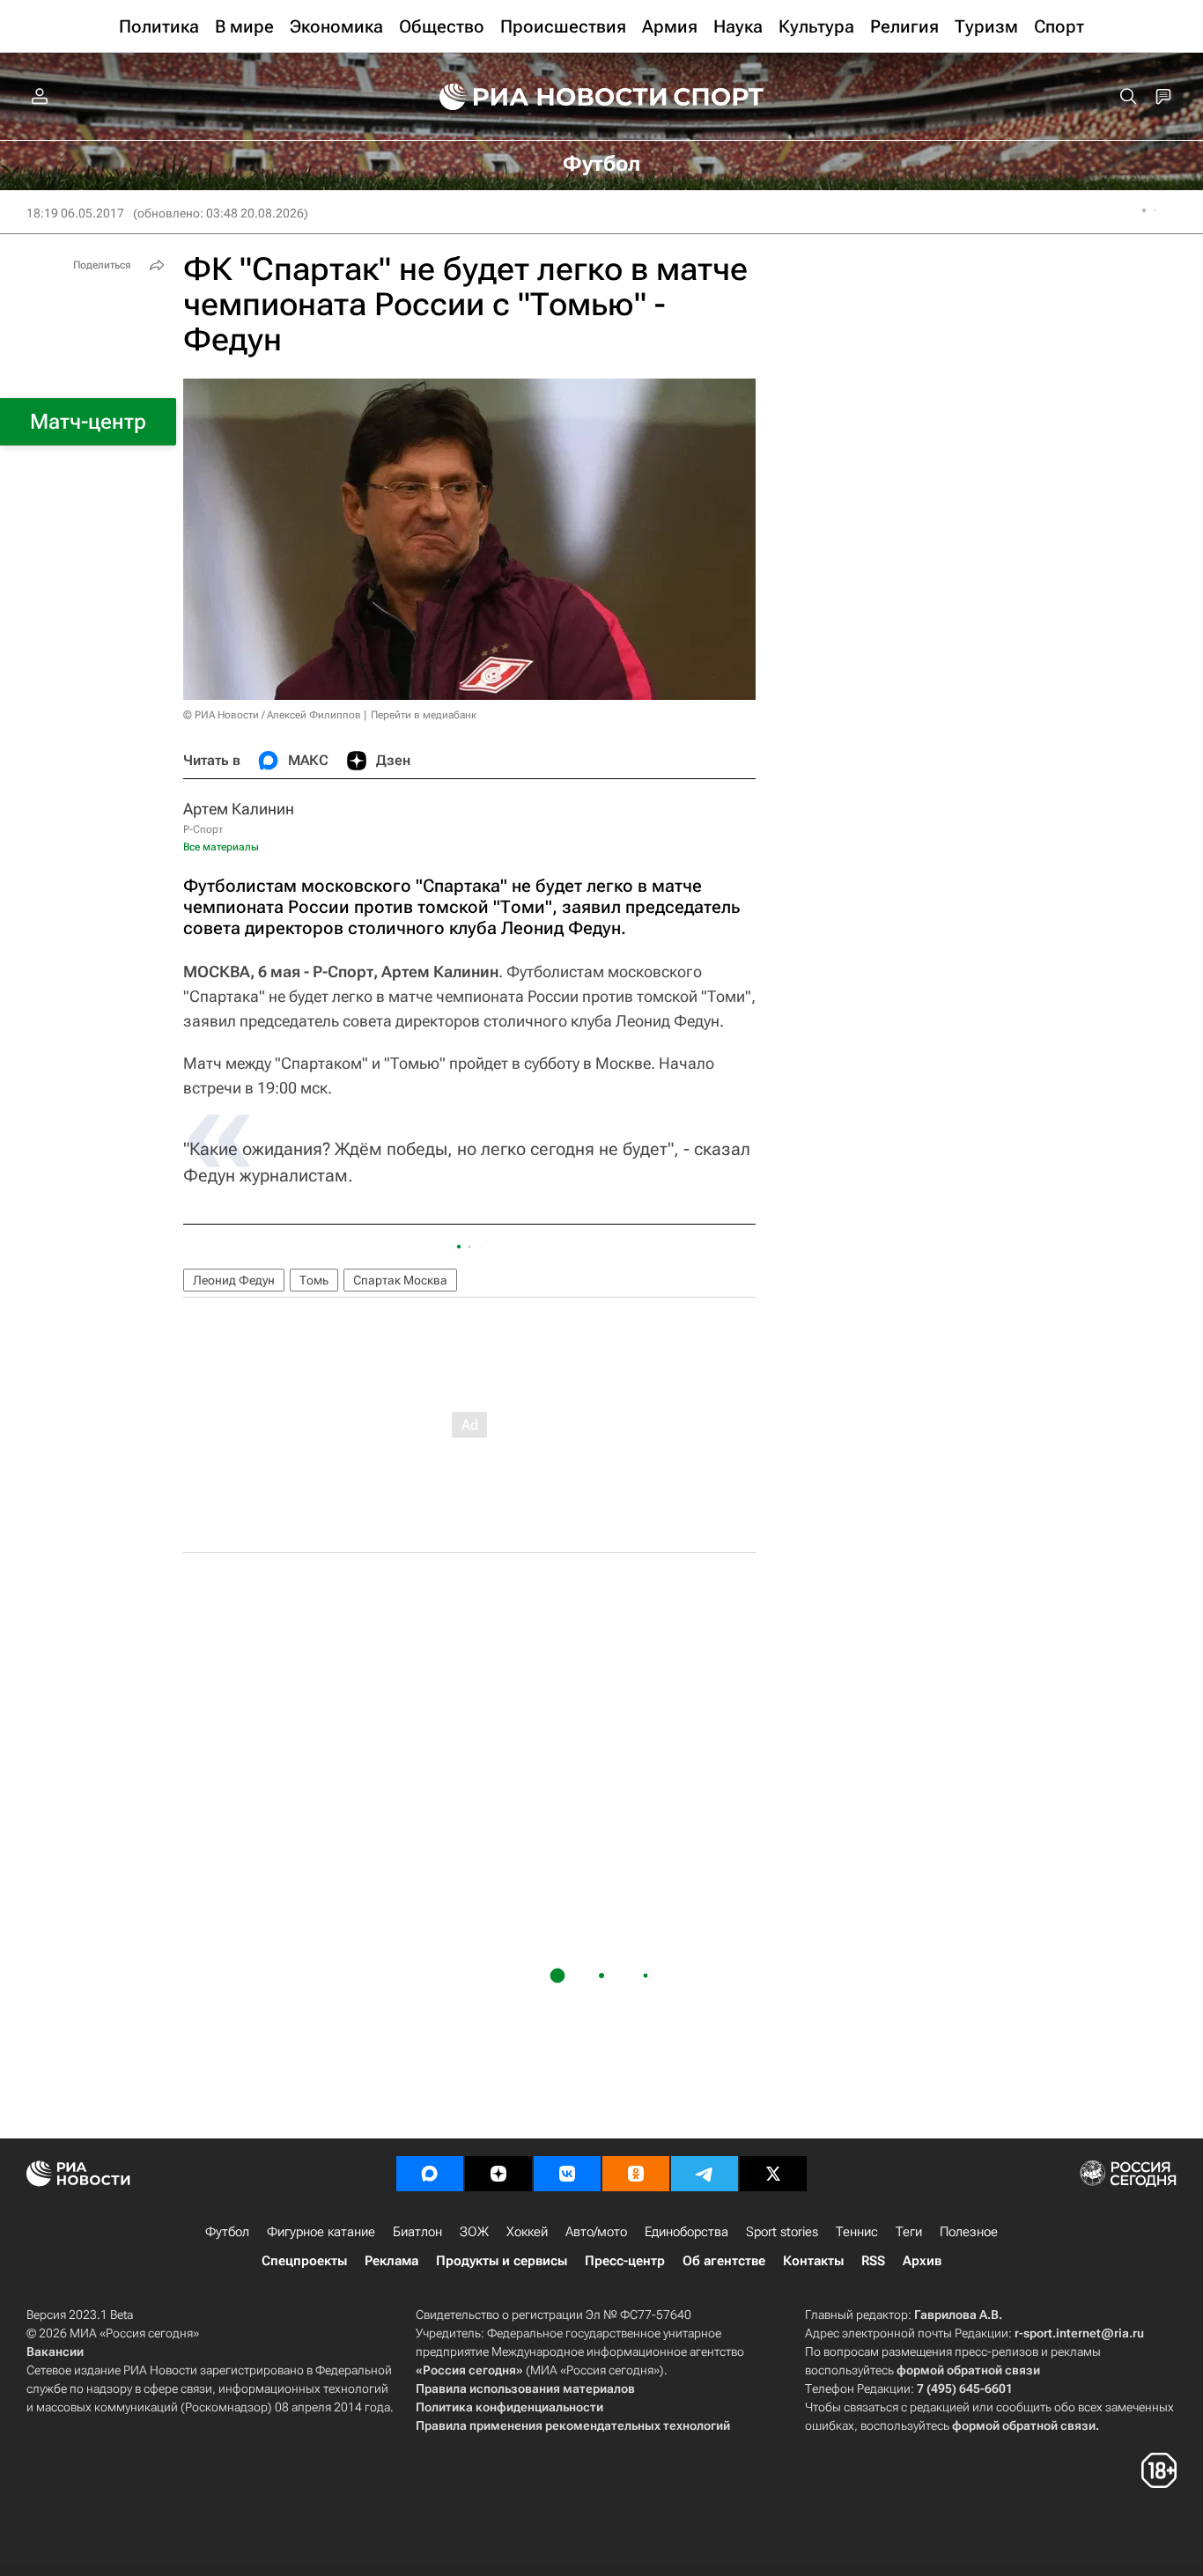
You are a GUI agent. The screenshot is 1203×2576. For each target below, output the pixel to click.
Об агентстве (724, 2261)
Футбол (227, 2232)
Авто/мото (596, 2232)
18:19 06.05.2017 (75, 213)
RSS (873, 2261)
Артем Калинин (239, 809)
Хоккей (527, 2232)
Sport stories (782, 2232)
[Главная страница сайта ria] (542, 97)
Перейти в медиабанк (424, 715)
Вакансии (55, 2352)
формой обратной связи (968, 2370)
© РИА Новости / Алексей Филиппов (272, 715)
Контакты (813, 2261)
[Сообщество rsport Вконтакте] (567, 2174)
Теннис (857, 2232)
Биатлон (417, 2232)
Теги (909, 2232)
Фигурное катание (321, 2232)
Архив (922, 2261)
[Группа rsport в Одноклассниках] (636, 2174)
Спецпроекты (304, 2261)
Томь (314, 1280)
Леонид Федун (234, 1280)
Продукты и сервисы (502, 2261)
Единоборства (686, 2232)
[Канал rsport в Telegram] (705, 2174)
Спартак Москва (400, 1280)
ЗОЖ (474, 2232)
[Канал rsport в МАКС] (430, 2174)
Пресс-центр (625, 2261)
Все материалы (221, 847)
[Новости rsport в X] (773, 2174)
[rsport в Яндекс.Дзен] (498, 2174)
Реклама (391, 2261)
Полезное (969, 2232)
